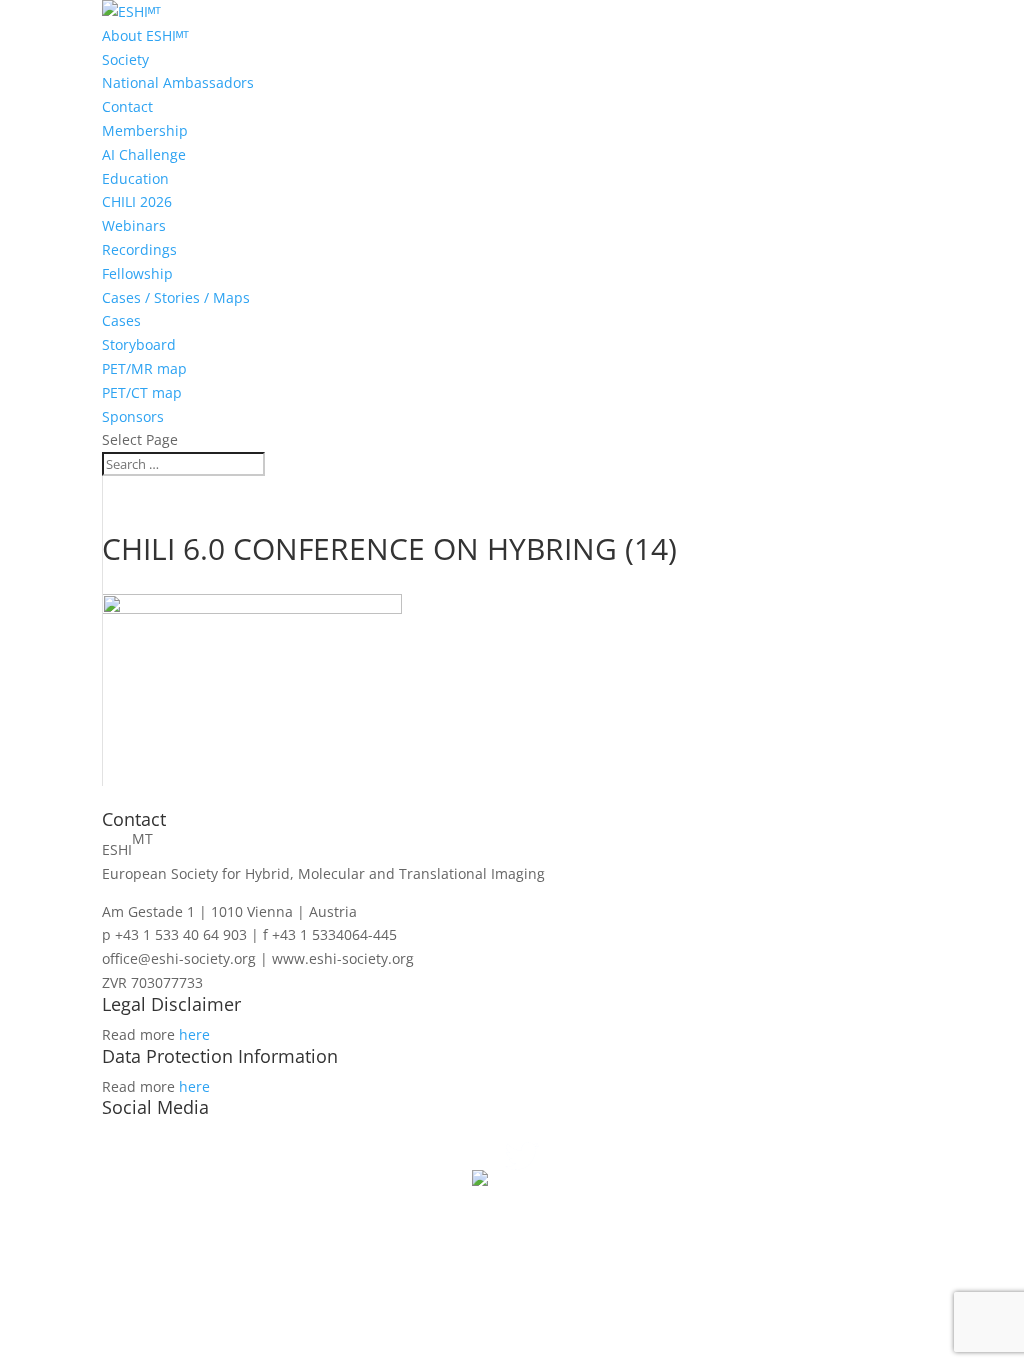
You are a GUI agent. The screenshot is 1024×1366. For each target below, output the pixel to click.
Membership (145, 130)
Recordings (139, 249)
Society (125, 59)
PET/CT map (142, 392)
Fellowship (137, 273)
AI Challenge (144, 154)
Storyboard (139, 344)
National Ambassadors (178, 82)
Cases (121, 320)
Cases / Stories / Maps (176, 297)
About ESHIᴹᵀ (145, 35)
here (194, 1034)
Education (135, 178)
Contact (127, 106)
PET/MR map (144, 368)
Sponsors (133, 416)
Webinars (134, 225)
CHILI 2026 (137, 201)
